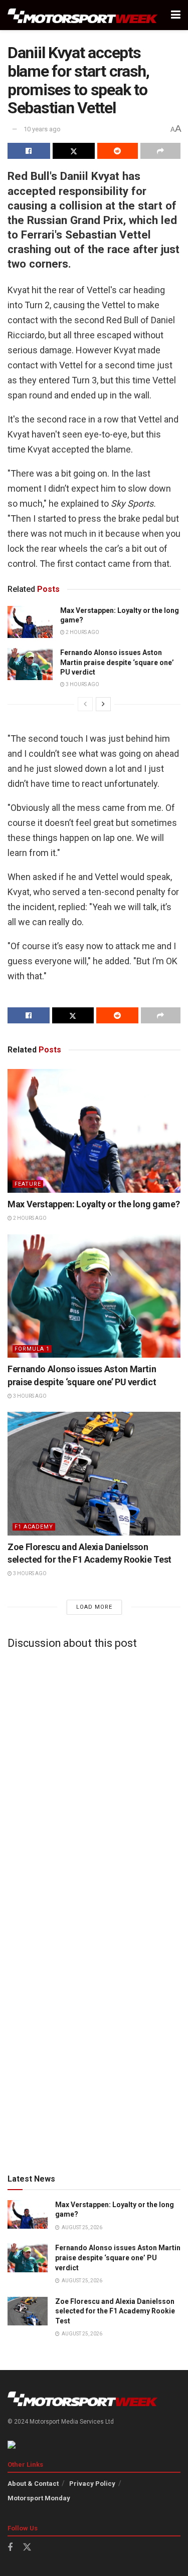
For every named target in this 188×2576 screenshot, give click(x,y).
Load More (94, 1607)
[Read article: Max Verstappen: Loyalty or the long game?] (30, 622)
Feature (28, 1184)
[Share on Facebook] (29, 151)
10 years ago (42, 129)
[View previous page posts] (85, 704)
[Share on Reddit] (118, 151)
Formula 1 (32, 1349)
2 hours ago (82, 632)
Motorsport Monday (39, 2498)
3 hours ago (82, 684)
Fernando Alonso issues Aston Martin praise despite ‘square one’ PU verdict (117, 662)
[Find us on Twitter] (27, 2547)
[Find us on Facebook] (10, 2548)
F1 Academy (34, 1527)
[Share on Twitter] (74, 151)
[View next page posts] (103, 704)
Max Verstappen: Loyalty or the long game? (93, 1204)
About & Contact (33, 2484)
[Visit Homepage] (83, 15)
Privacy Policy (92, 2484)
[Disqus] (94, 1782)
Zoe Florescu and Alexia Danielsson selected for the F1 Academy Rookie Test (115, 2311)
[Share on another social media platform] (161, 151)
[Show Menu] (176, 15)
